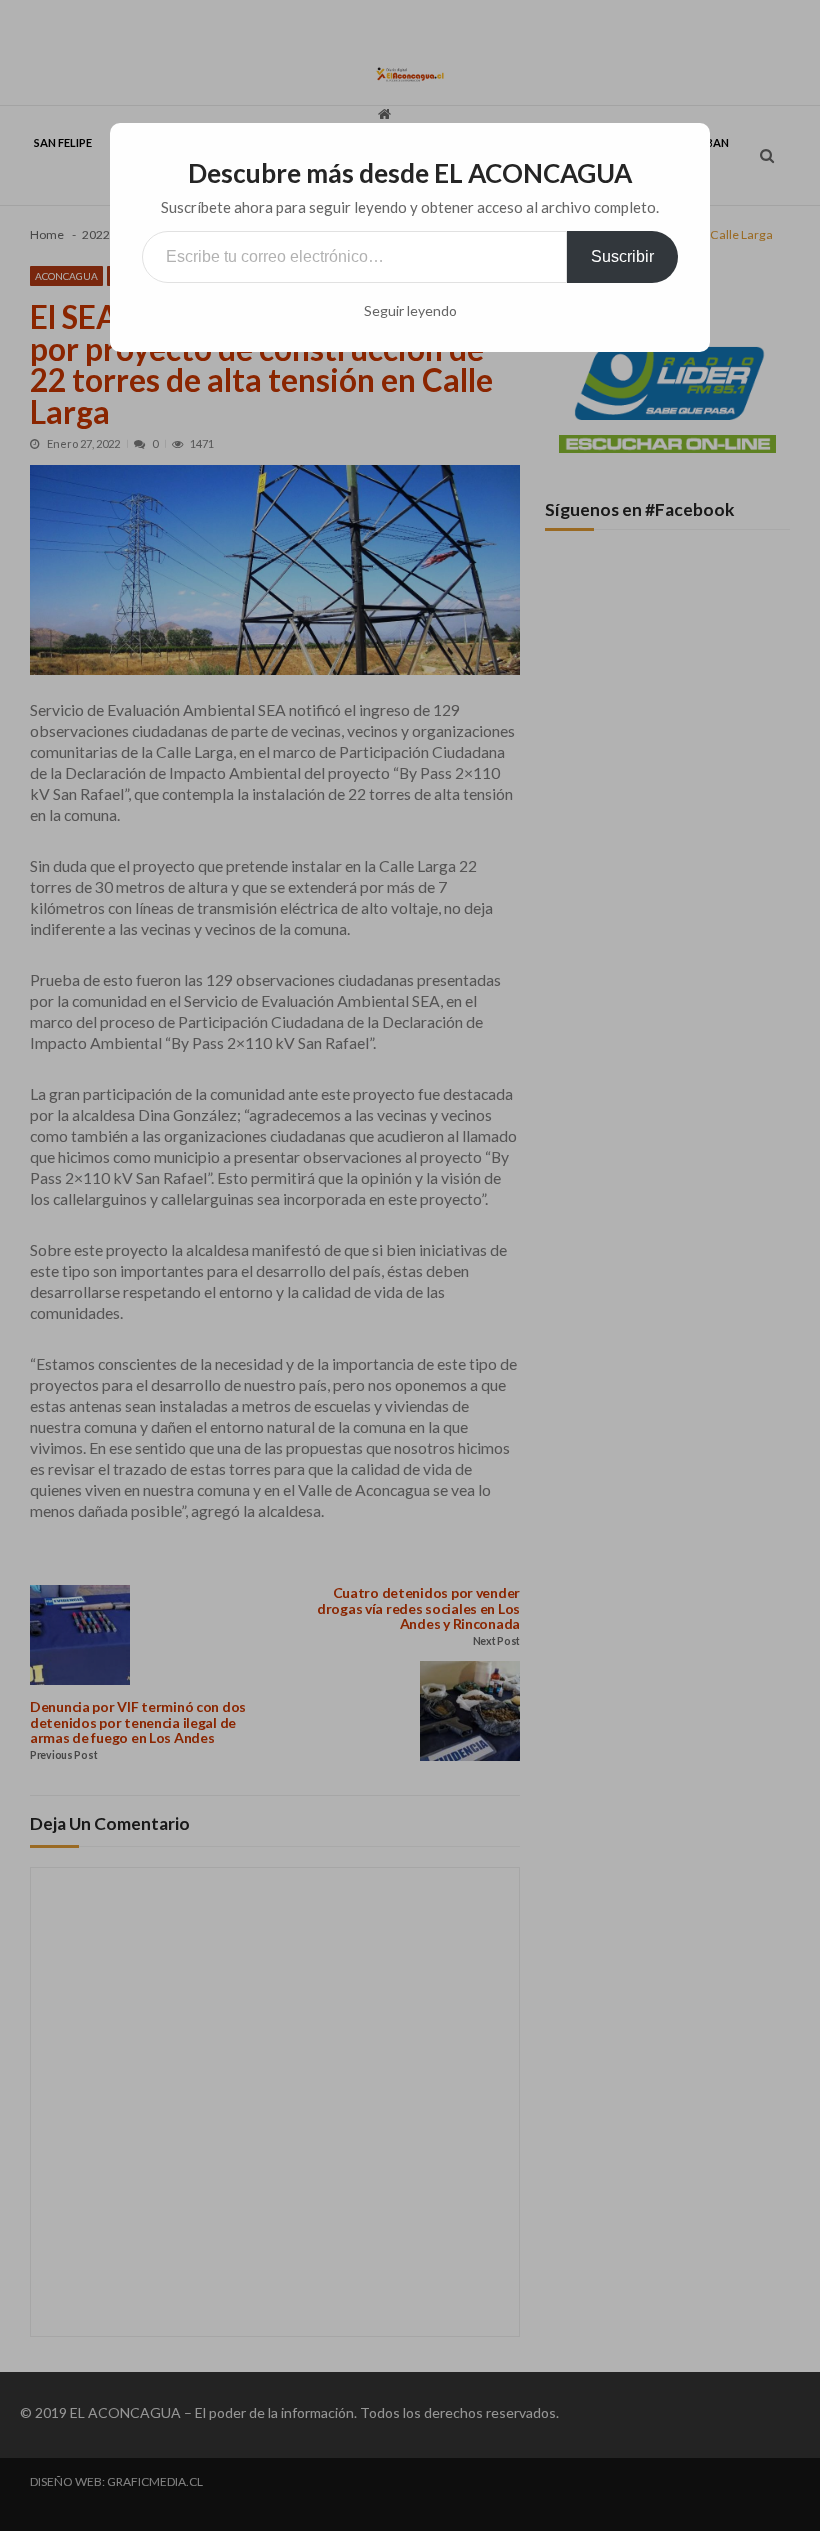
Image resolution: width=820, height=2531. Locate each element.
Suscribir (622, 256)
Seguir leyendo (410, 311)
